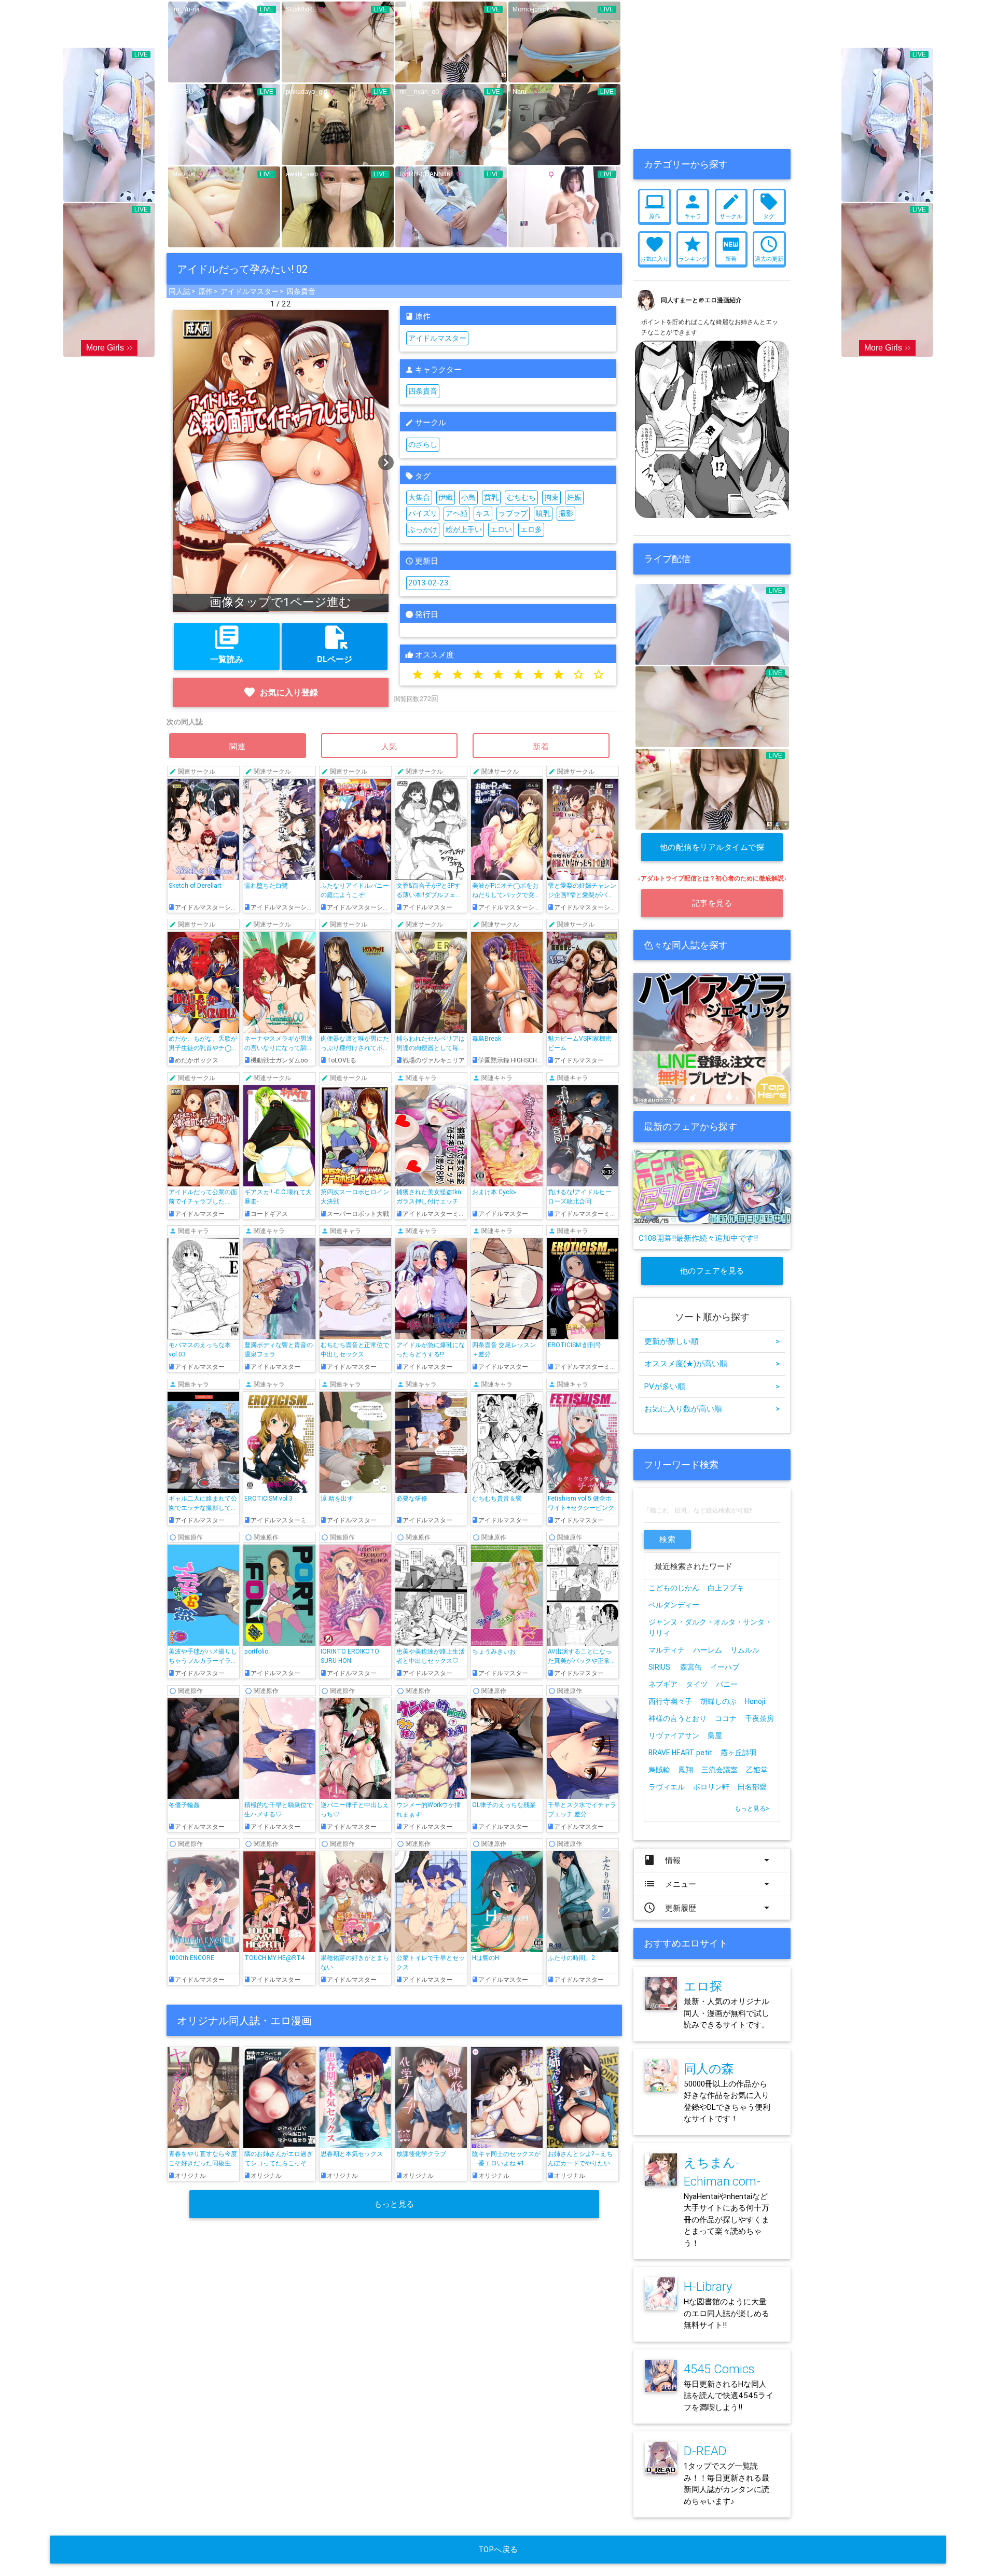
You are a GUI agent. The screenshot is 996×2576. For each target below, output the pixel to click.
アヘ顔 (457, 513)
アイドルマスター (250, 291)
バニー (727, 1684)
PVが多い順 (712, 1386)
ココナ (726, 1718)
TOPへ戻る (498, 2549)
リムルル (745, 1650)
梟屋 (715, 1735)
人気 (390, 746)
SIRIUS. (660, 1667)
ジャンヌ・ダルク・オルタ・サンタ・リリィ (710, 1627)
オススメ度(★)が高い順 (712, 1363)
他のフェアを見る (712, 1271)
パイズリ (423, 513)
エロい (501, 529)
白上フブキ (726, 1588)
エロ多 (531, 529)
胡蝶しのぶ (718, 1701)
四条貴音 (301, 291)
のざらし (423, 444)
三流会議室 (720, 1770)
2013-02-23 (428, 583)
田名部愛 (752, 1787)
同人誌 (179, 291)
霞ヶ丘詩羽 (739, 1753)
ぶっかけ (423, 529)
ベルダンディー (674, 1605)
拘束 (551, 497)
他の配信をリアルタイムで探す (712, 852)
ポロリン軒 (711, 1787)
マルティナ (667, 1650)
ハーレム (708, 1650)
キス (483, 513)
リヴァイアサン (674, 1735)
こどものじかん (674, 1588)
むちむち (521, 497)
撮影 (566, 513)
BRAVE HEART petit (680, 1753)
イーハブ (725, 1667)
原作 (205, 291)
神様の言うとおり (677, 1718)
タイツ (697, 1684)
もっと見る (394, 2204)
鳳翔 (686, 1770)
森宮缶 (691, 1667)
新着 (541, 746)
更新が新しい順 (712, 1341)
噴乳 (543, 513)
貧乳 (491, 497)
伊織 (446, 497)
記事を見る (712, 903)
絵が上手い (464, 529)
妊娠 (574, 497)
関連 (238, 746)
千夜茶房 (759, 1718)
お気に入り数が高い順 (712, 1409)
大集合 (419, 497)
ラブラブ (513, 513)
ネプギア (663, 1684)
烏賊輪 (659, 1770)
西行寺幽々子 (670, 1701)
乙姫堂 (757, 1770)
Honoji (755, 1701)
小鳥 (468, 497)
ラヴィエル (667, 1787)
